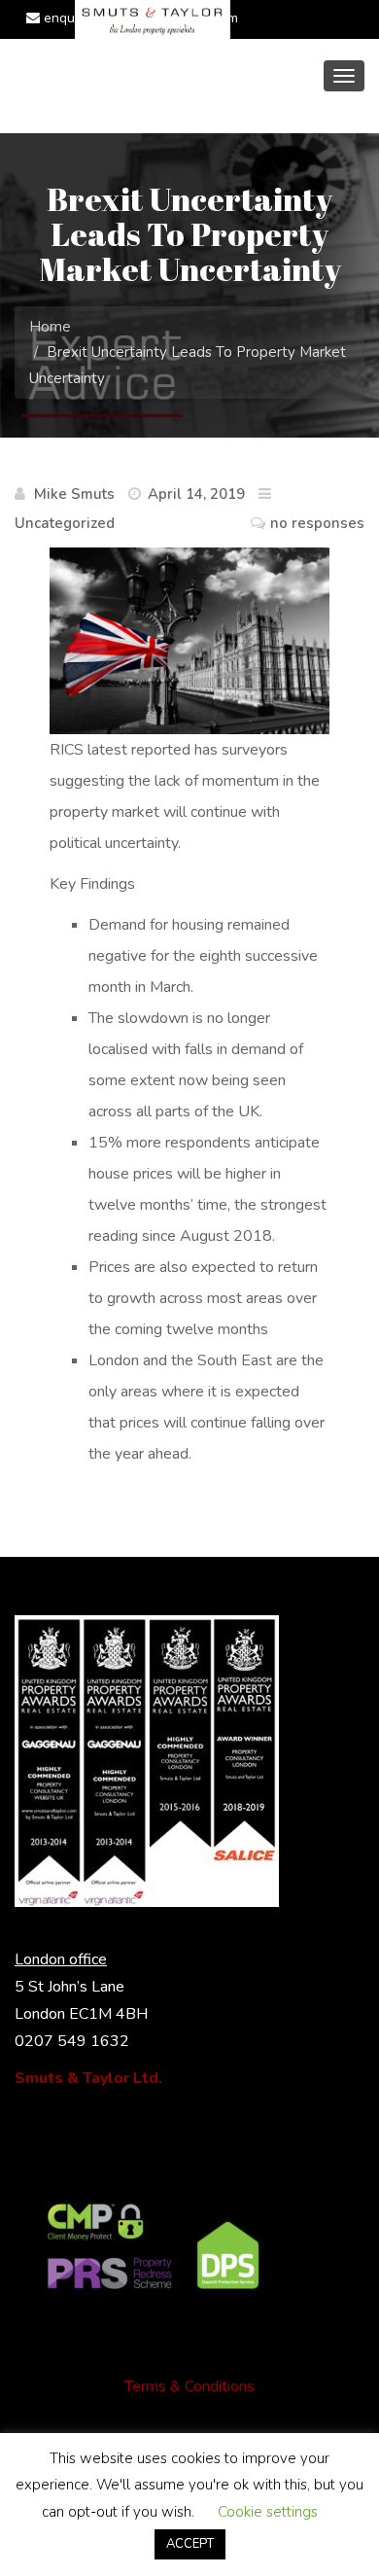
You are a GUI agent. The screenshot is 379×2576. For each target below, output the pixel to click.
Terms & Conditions (189, 2386)
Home (50, 327)
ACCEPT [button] (190, 2544)
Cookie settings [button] (268, 2512)
